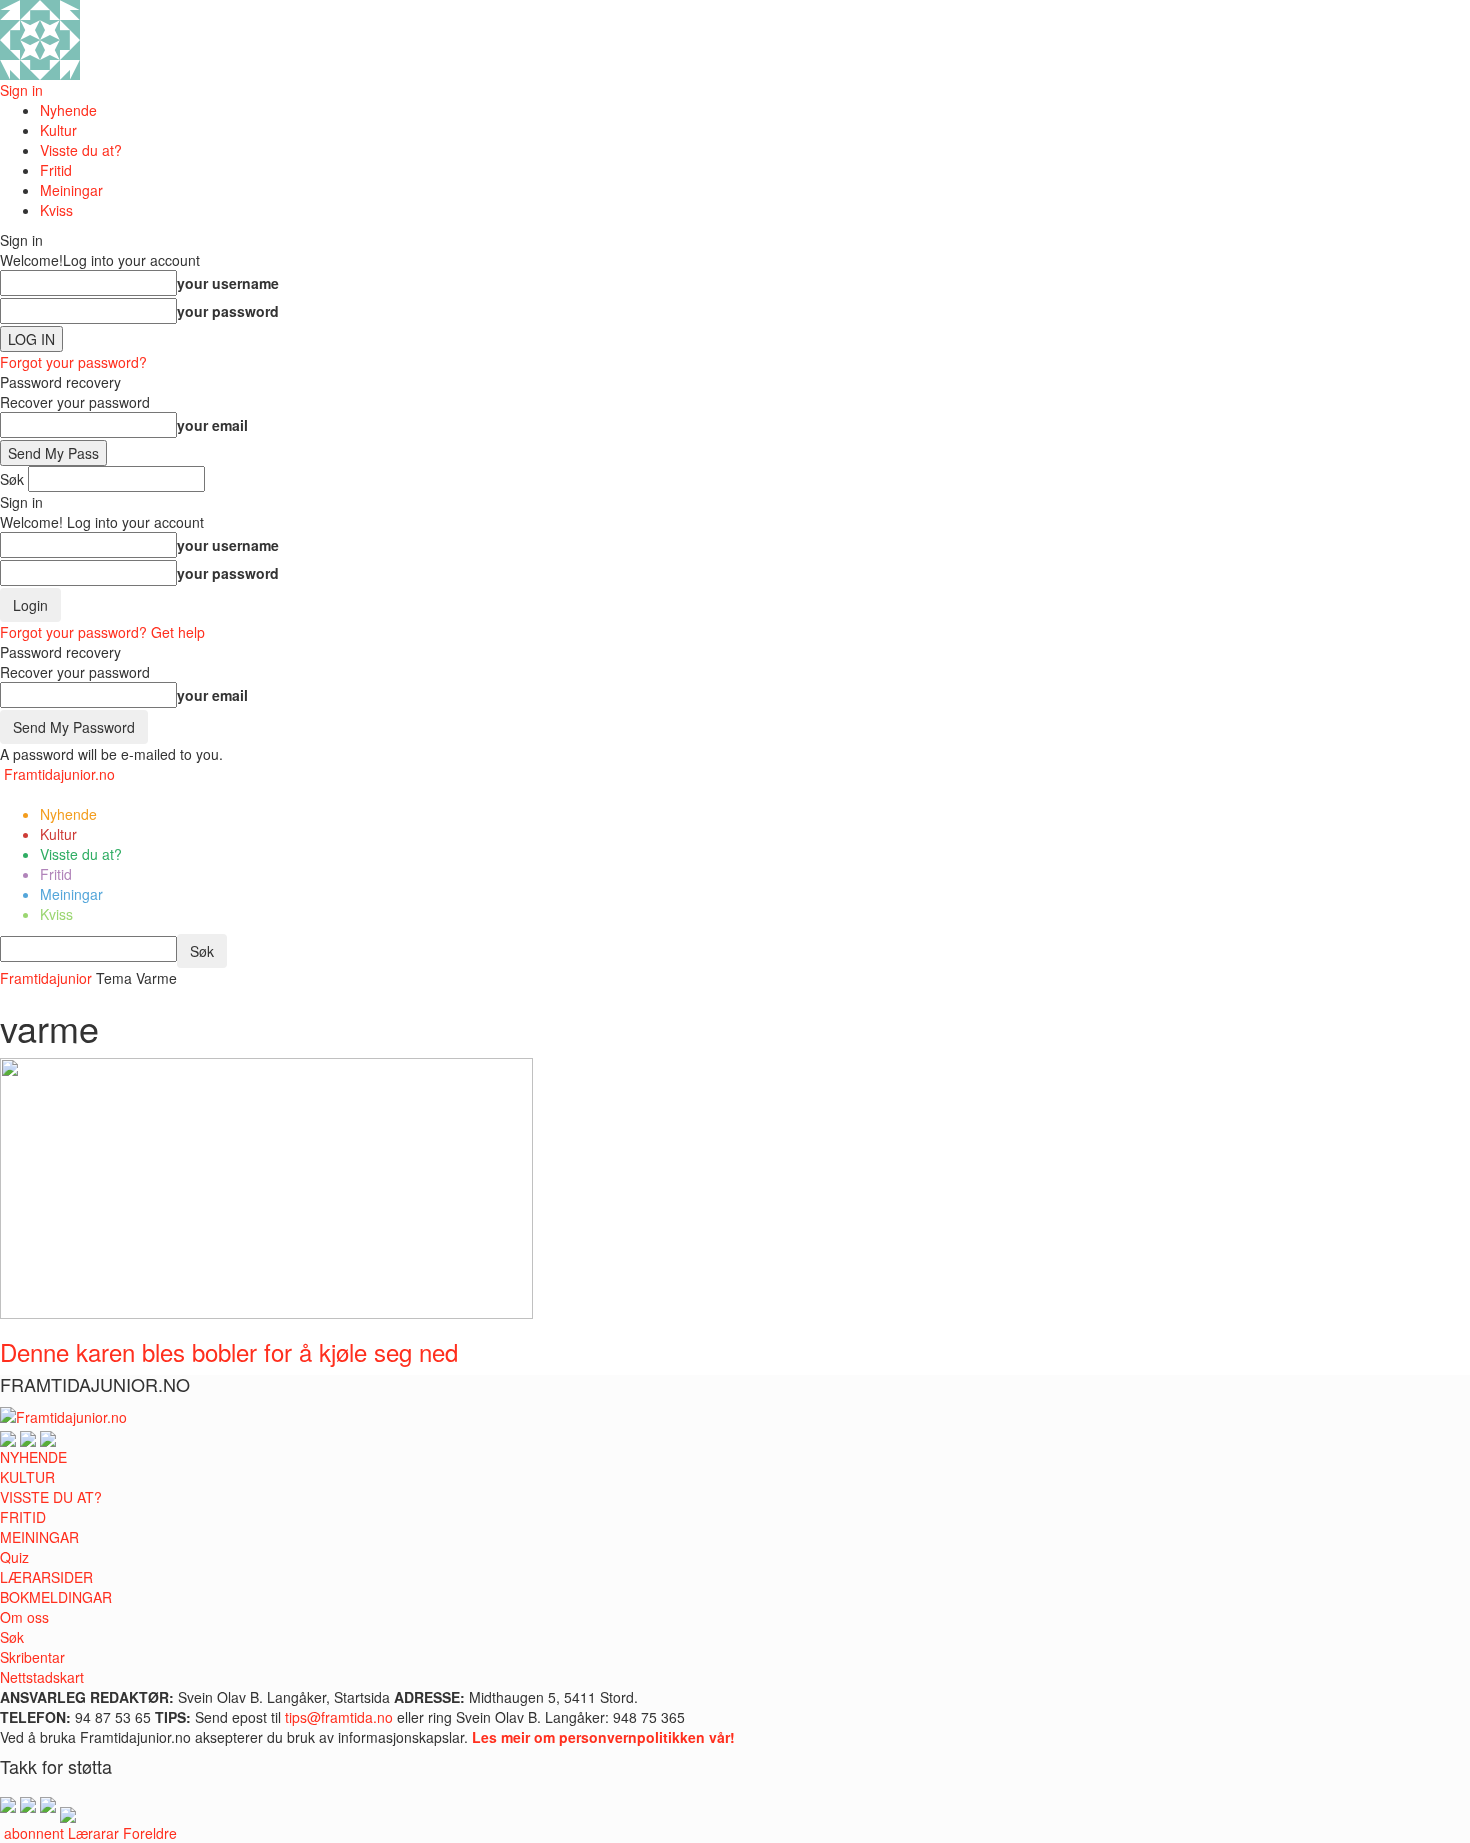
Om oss (24, 1617)
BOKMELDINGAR (56, 1597)
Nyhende (68, 110)
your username (228, 283)
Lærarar (93, 1833)
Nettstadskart (42, 1677)
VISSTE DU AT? (51, 1497)
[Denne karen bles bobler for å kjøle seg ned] (266, 1186)
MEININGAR (39, 1537)
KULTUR (27, 1477)
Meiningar (71, 190)
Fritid (56, 170)
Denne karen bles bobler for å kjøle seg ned (229, 1351)
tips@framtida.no (339, 1717)
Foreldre (150, 1833)
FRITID (23, 1517)
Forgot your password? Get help (102, 632)
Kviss (56, 210)
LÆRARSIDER (46, 1577)
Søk (12, 1637)
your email (212, 425)
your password (228, 311)
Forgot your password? (73, 362)
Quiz (14, 1557)
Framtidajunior (46, 978)
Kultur (58, 130)
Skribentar (32, 1657)
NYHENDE (33, 1457)
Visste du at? (81, 150)
